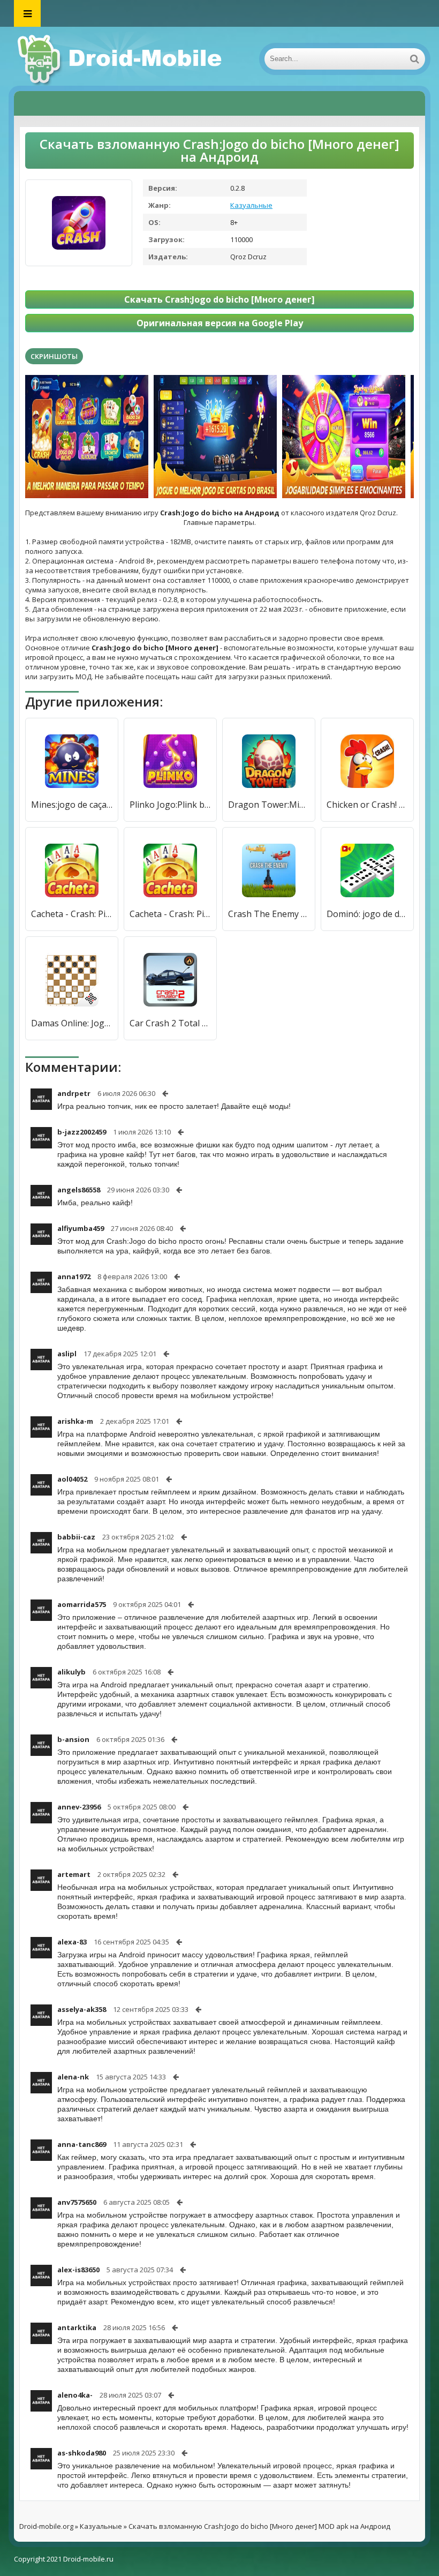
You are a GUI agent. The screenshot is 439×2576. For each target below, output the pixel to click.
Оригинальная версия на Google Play (220, 323)
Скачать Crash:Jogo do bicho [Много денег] (219, 299)
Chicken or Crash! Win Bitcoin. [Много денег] (367, 805)
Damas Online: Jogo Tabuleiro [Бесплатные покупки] (72, 1023)
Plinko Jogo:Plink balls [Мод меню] (170, 805)
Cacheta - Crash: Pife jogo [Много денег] (170, 914)
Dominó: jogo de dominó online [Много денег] (367, 914)
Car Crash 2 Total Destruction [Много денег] (170, 1023)
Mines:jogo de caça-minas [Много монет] (72, 805)
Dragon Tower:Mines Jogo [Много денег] (269, 805)
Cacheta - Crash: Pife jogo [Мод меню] (72, 914)
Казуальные (251, 205)
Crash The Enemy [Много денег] (269, 914)
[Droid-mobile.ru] (121, 59)
